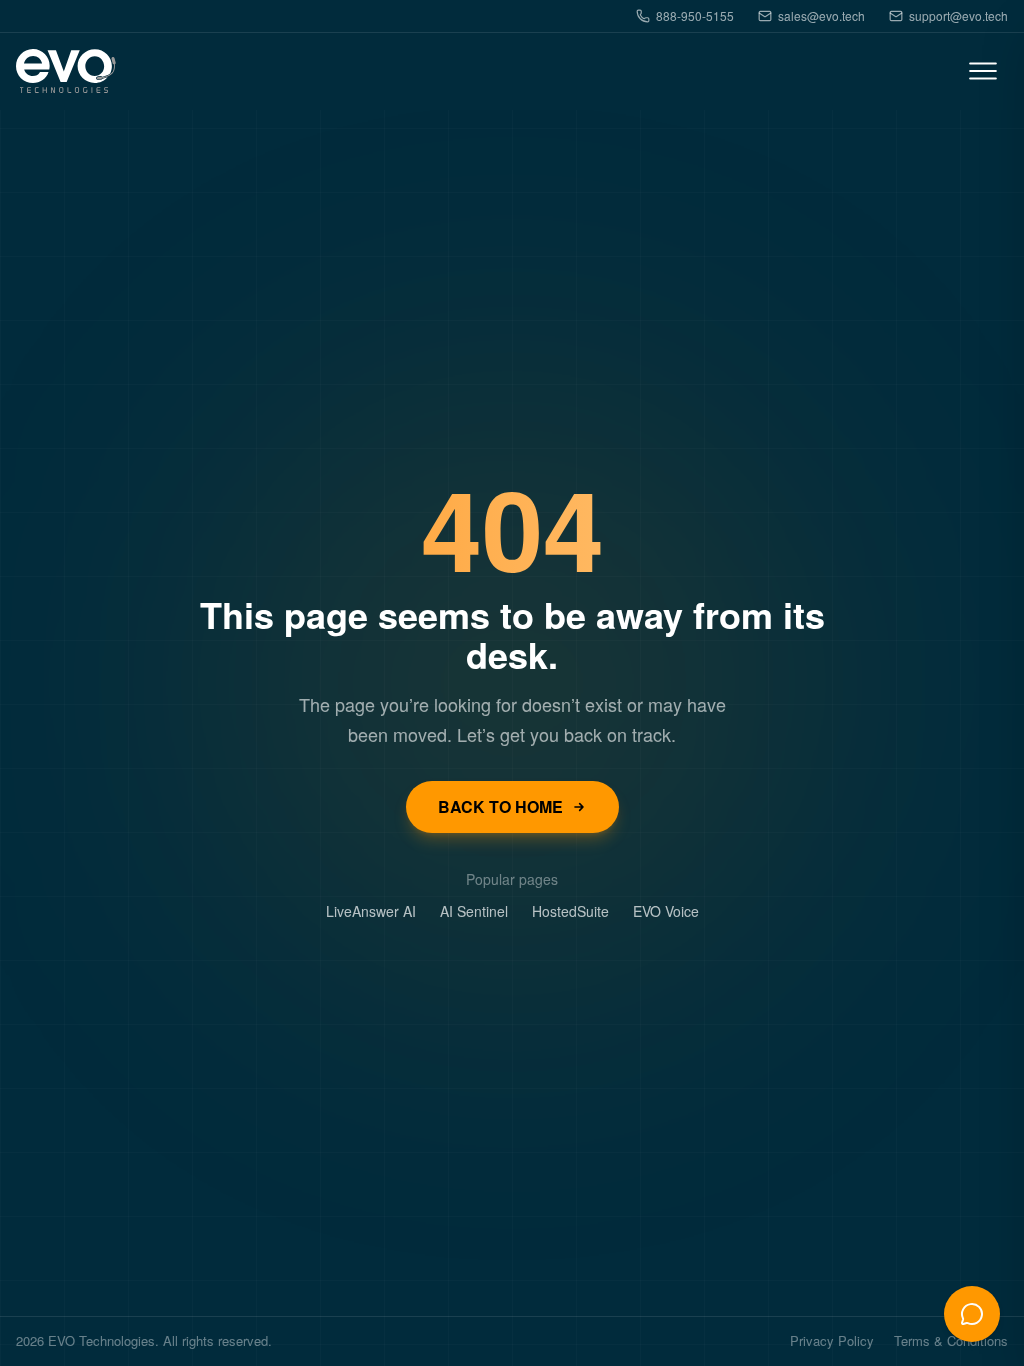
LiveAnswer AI (371, 911)
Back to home (500, 806)
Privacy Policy (832, 1341)
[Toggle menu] (983, 71)
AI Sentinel (474, 911)
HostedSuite (570, 911)
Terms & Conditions (951, 1341)
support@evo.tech (958, 16)
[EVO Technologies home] (66, 71)
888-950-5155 (695, 16)
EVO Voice (666, 911)
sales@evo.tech (821, 16)
